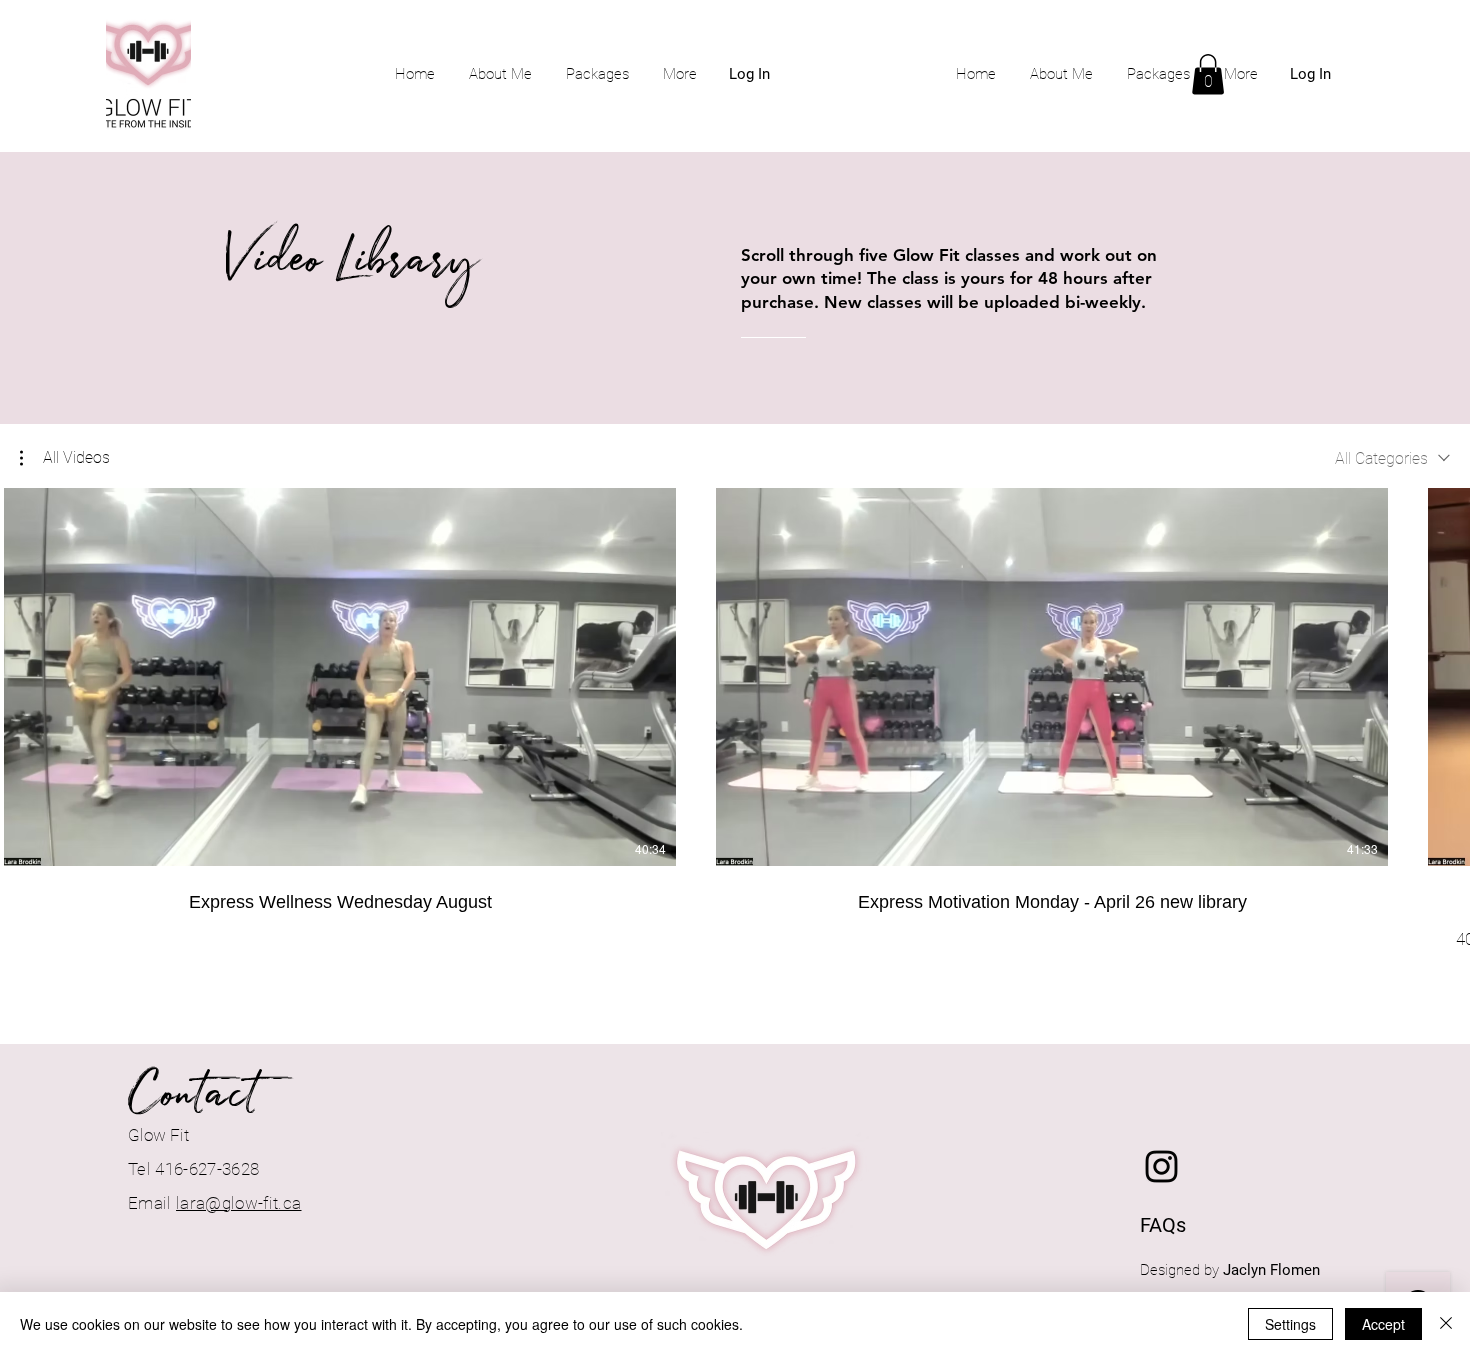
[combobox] (1392, 458)
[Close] (1446, 1324)
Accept (1383, 1324)
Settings (1290, 1324)
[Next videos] (1442, 673)
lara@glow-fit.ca (238, 1203)
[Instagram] (1161, 1166)
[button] (1208, 74)
